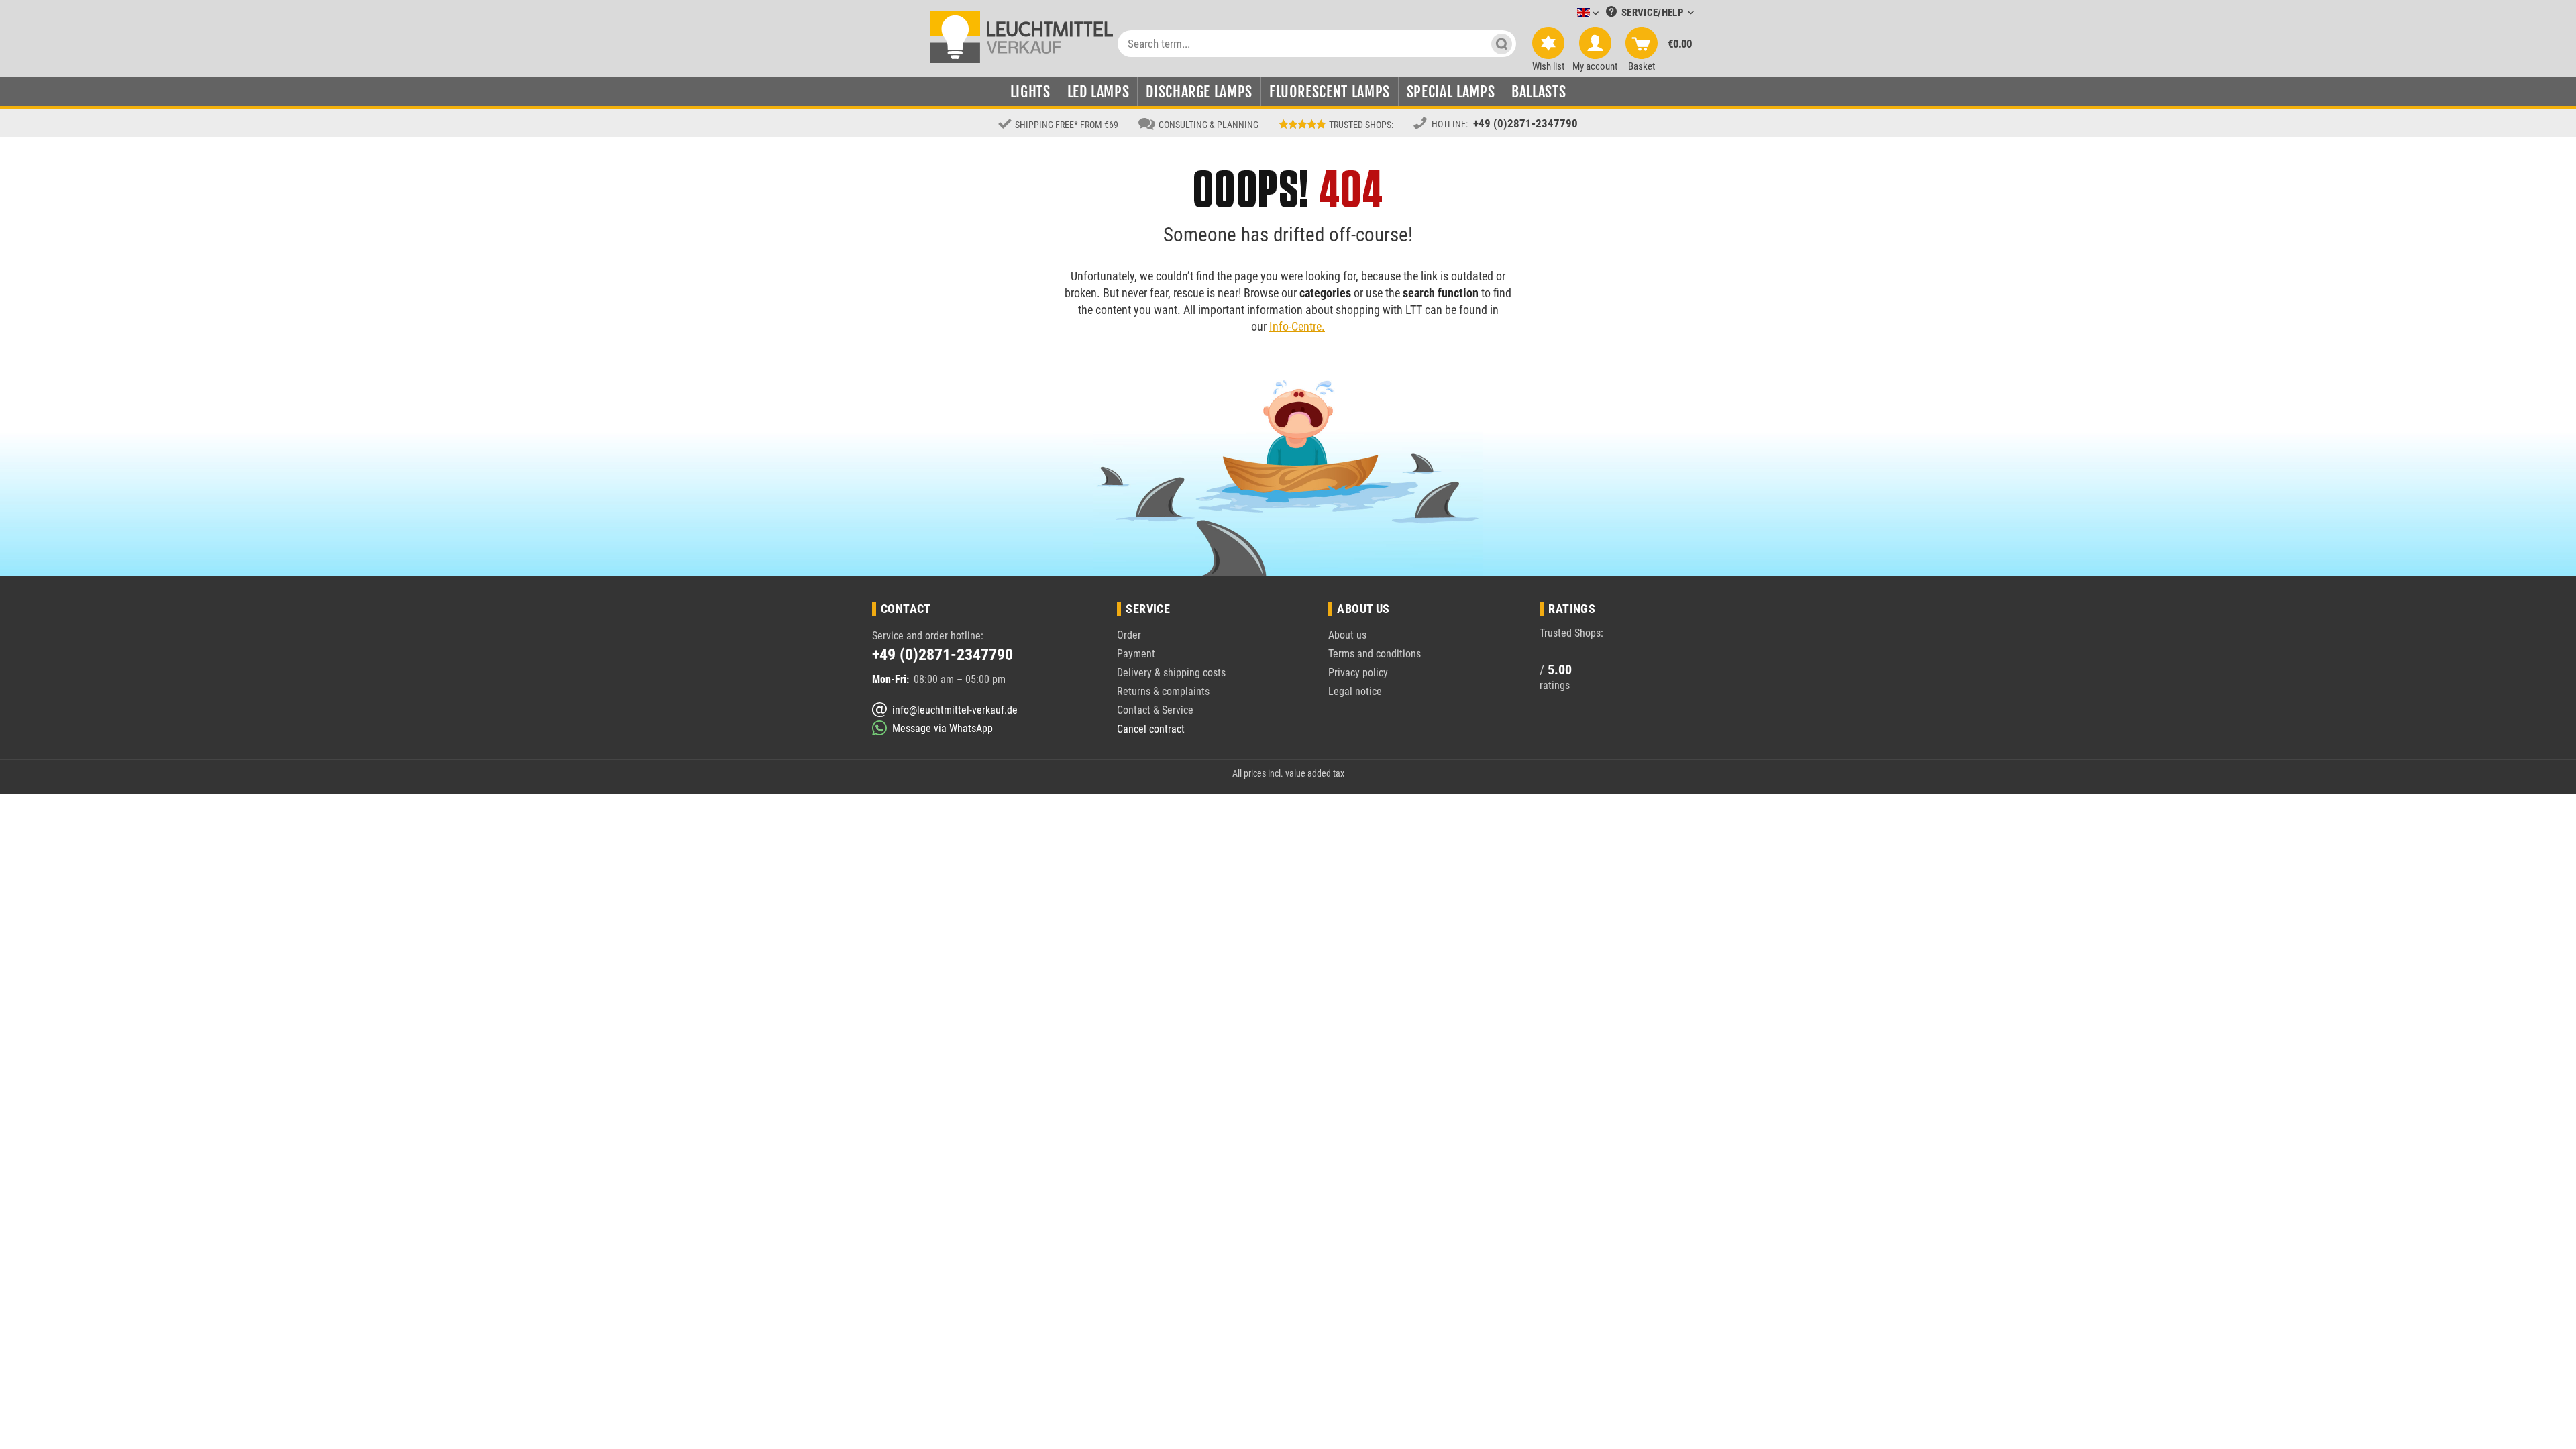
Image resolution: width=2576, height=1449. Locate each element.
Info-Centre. (1297, 326)
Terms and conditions (1375, 654)
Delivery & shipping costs (1171, 673)
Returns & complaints (1163, 691)
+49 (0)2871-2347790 (1525, 123)
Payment (1136, 654)
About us (1347, 635)
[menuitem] (1568, 14)
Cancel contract (1151, 729)
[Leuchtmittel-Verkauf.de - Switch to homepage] (1022, 36)
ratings (1555, 685)
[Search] (1502, 44)
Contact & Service (1155, 710)
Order (1129, 635)
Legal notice (1355, 691)
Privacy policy (1358, 673)
